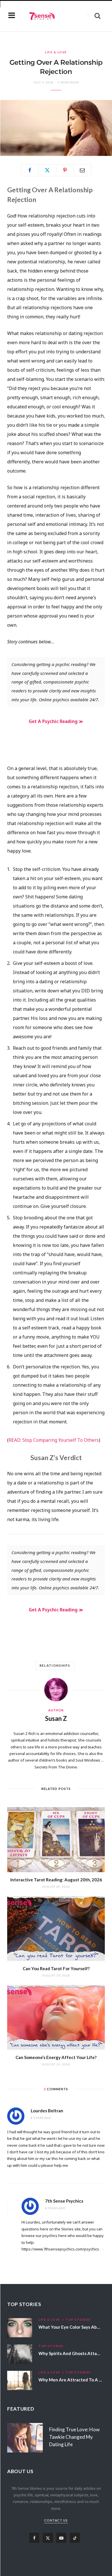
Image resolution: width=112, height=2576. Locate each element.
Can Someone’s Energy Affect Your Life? (56, 2057)
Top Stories (78, 2320)
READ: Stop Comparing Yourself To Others (54, 1440)
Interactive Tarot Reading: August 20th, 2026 (56, 1880)
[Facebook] (30, 170)
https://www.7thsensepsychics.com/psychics (60, 2249)
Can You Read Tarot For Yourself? (56, 1968)
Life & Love (56, 52)
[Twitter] (47, 170)
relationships (55, 1665)
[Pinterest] (65, 170)
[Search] (94, 16)
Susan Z (56, 1718)
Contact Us (56, 2520)
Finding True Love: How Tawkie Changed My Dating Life (74, 2437)
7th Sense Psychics (64, 2201)
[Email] (82, 170)
